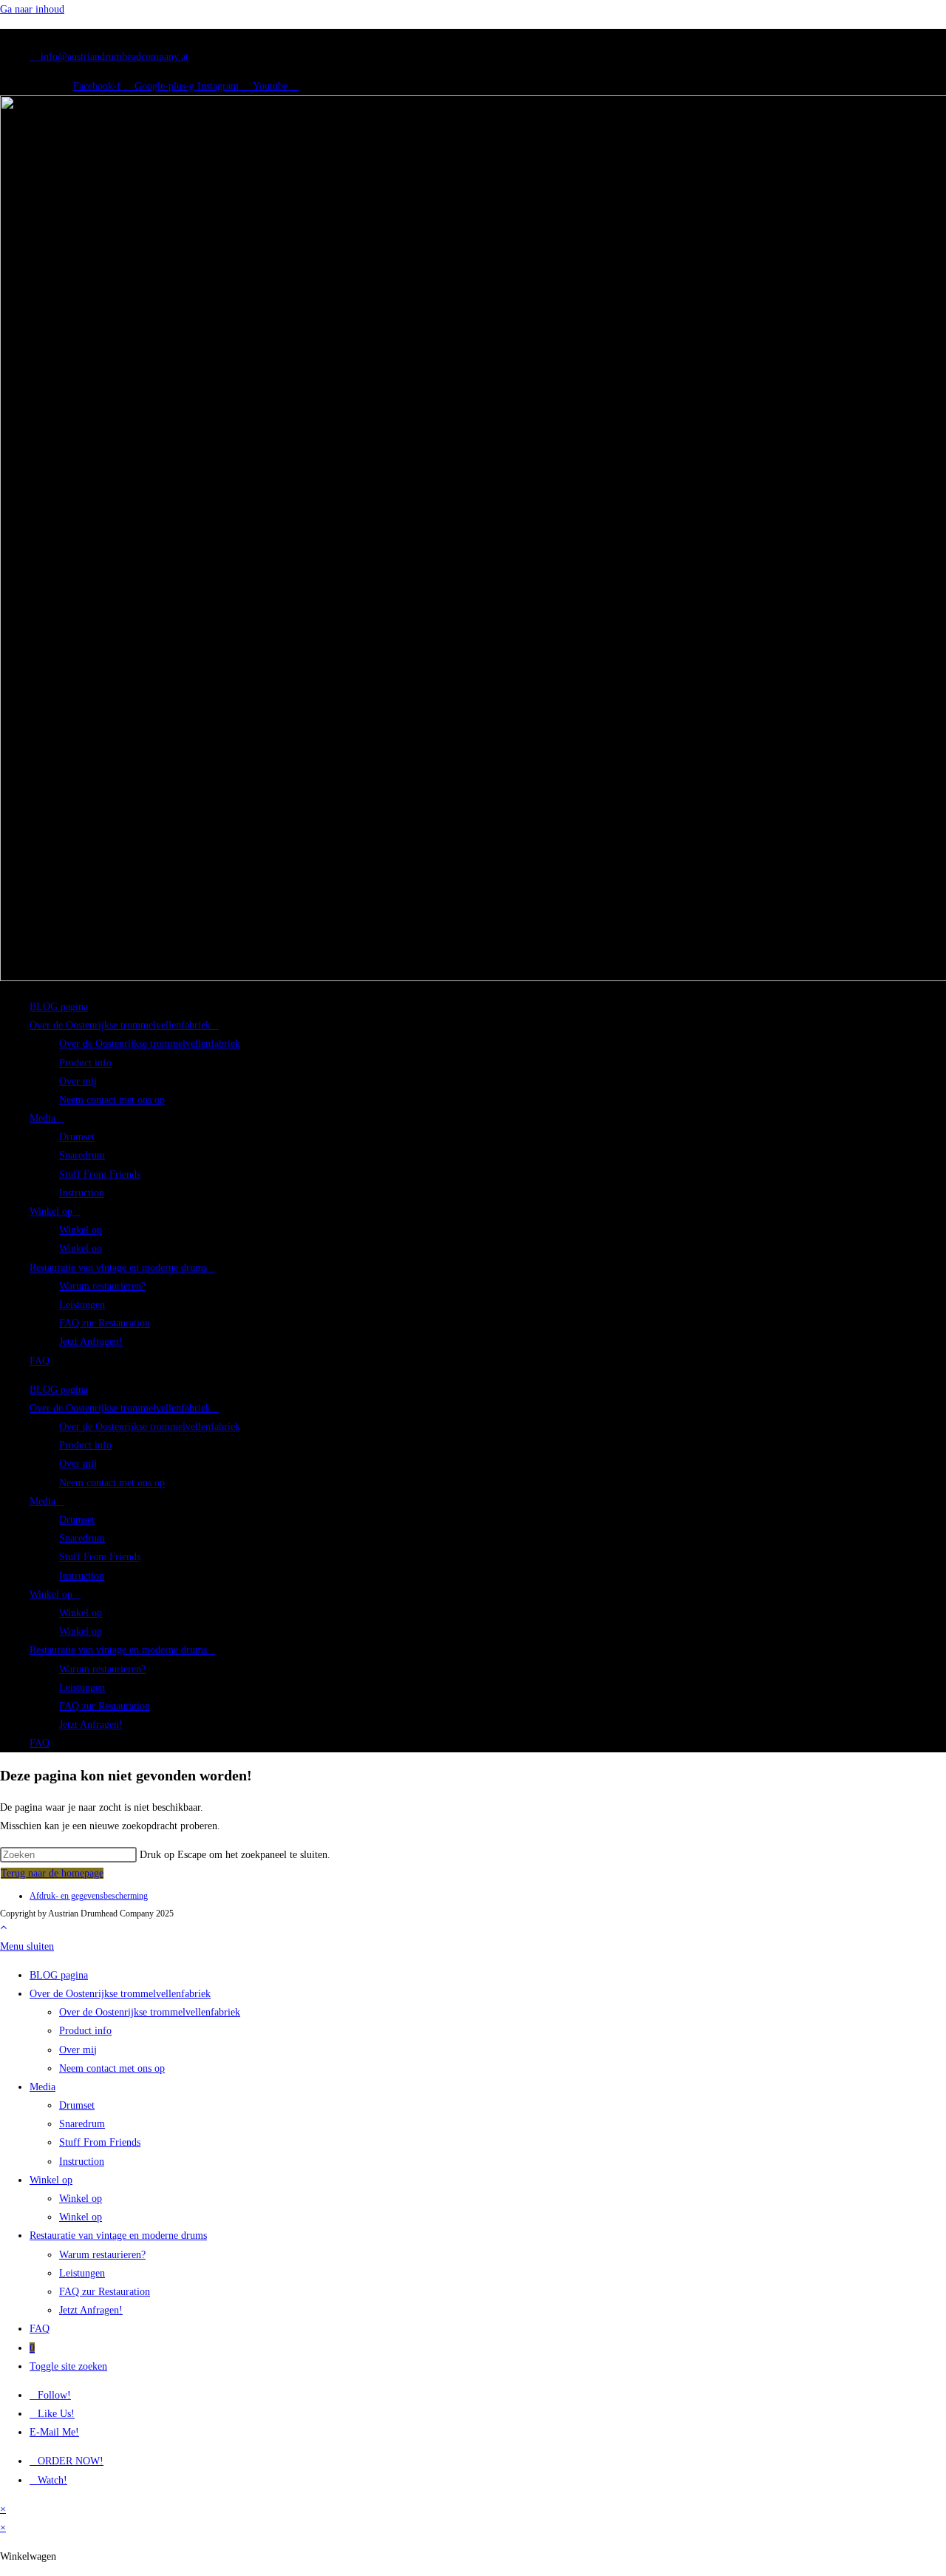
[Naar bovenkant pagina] (3, 1927)
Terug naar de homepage (52, 1873)
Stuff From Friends (100, 1175)
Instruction (82, 1193)
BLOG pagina (59, 1007)
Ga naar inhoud (32, 9)
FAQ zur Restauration (105, 1323)
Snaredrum (82, 1155)
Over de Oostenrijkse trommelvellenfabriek (120, 1025)
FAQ (40, 1361)
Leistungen (82, 1305)
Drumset (77, 1137)
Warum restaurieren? (102, 1286)
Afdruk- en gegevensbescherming (89, 1896)
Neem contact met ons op (112, 1100)
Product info (85, 1063)
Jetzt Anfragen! (91, 1342)
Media (42, 1118)
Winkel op (51, 1211)
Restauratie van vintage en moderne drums (118, 1268)
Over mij (78, 1081)
